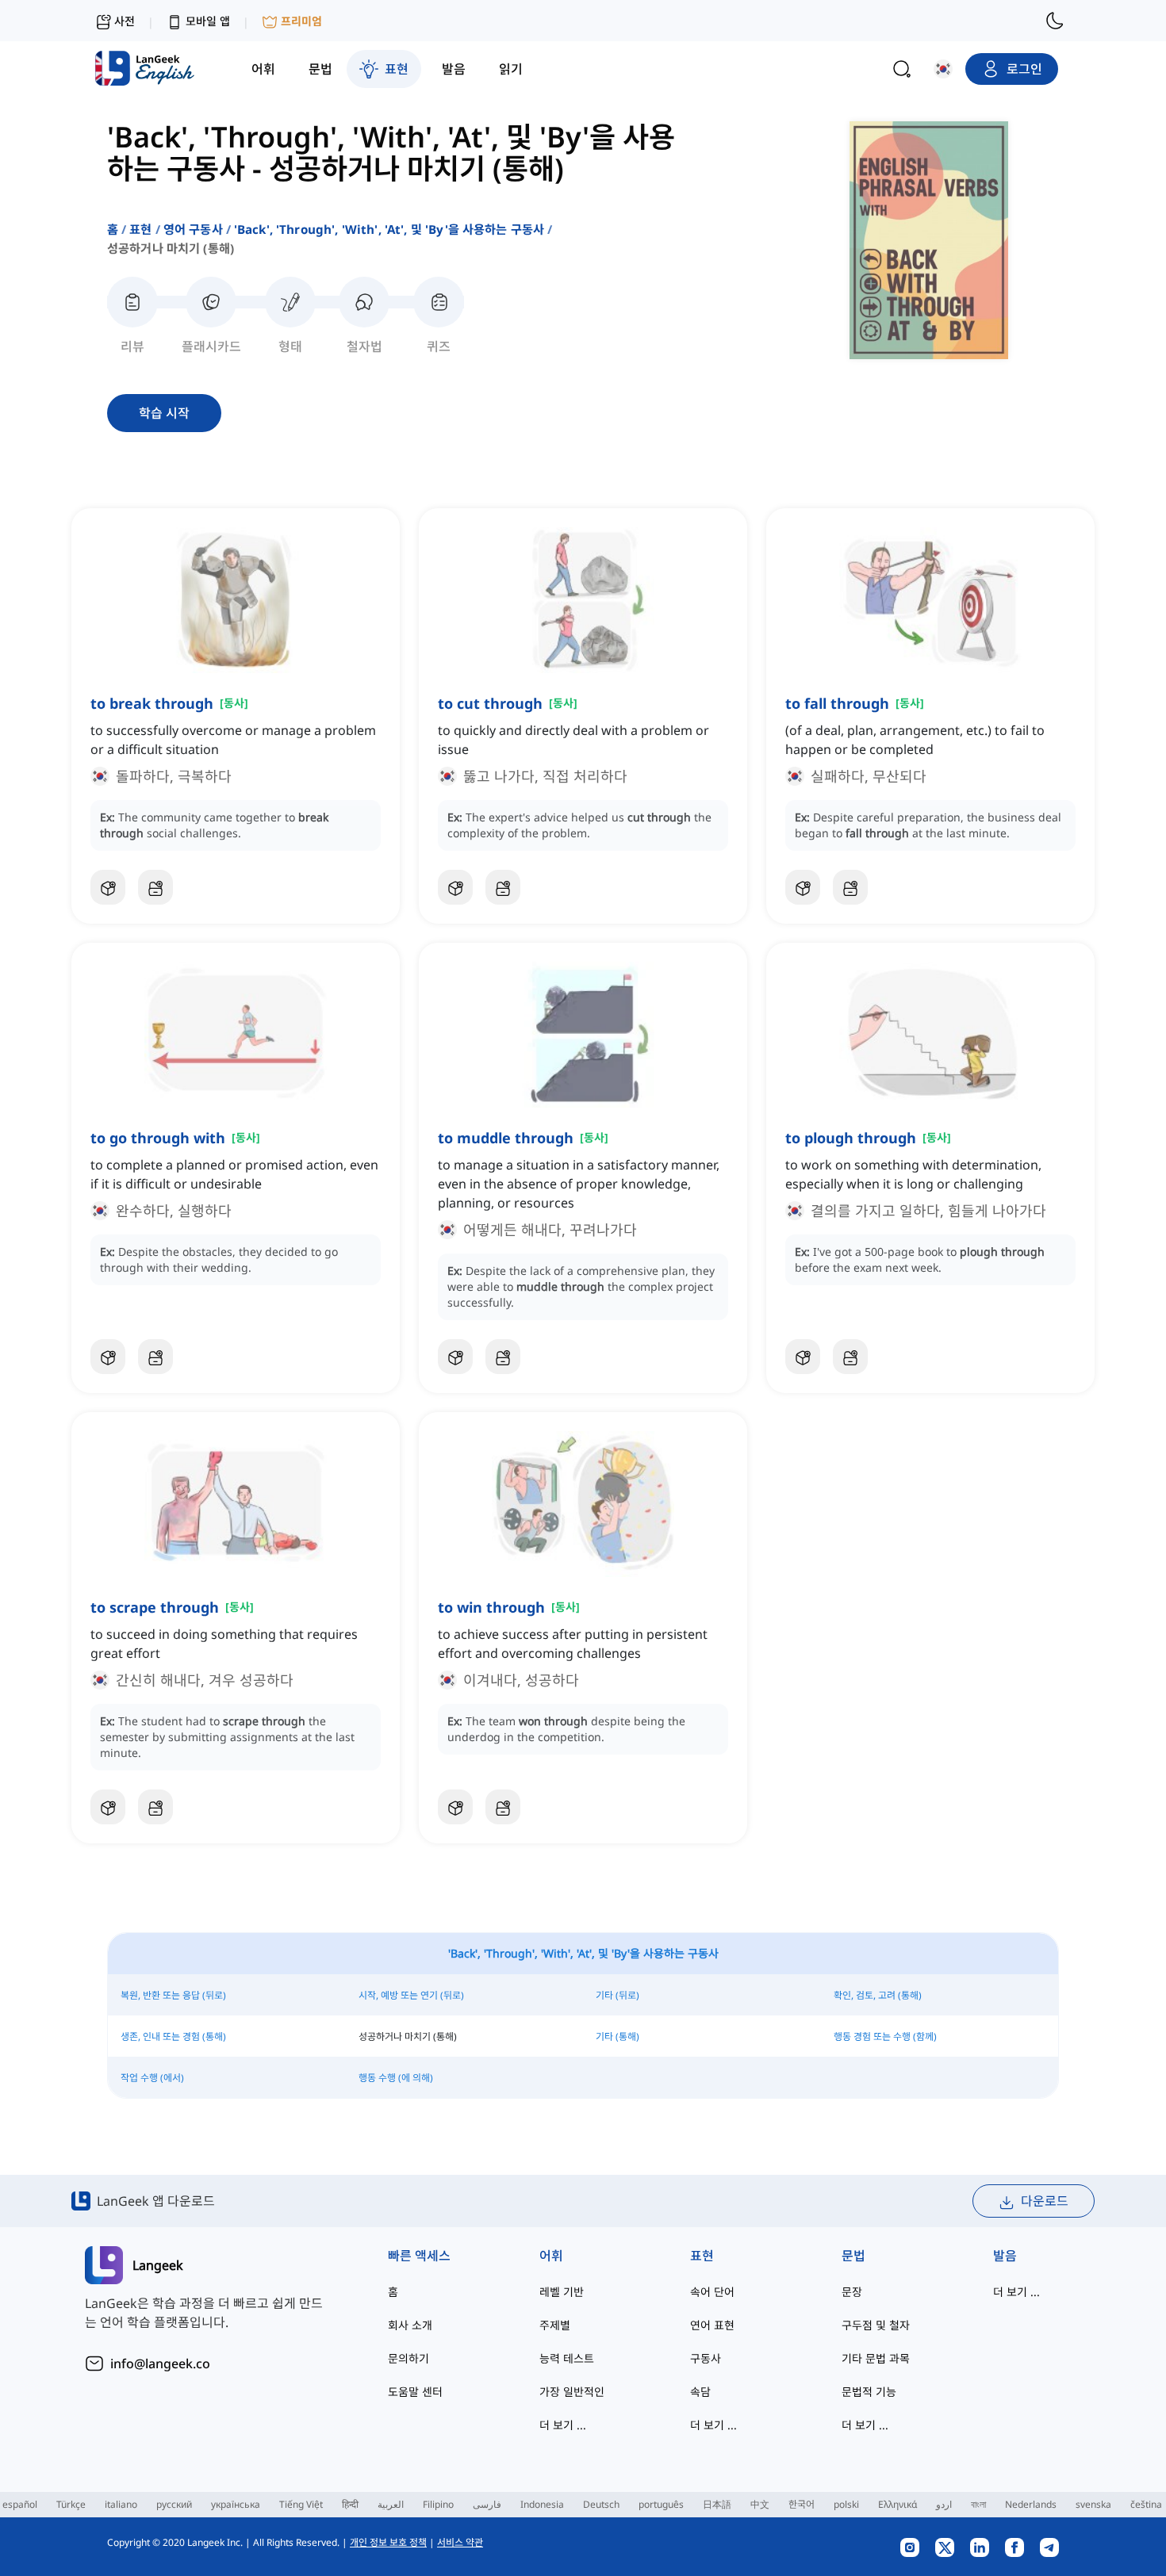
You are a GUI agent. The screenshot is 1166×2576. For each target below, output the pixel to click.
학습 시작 (164, 413)
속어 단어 (712, 2292)
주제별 (555, 2325)
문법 (853, 2256)
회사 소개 (410, 2325)
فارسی (487, 2504)
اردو (944, 2504)
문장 (852, 2292)
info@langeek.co (160, 2364)
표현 (140, 229)
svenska (1093, 2504)
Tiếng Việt (301, 2504)
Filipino (438, 2504)
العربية (391, 2504)
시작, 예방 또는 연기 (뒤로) (411, 1995)
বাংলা (978, 2504)
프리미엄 (301, 21)
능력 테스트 (567, 2358)
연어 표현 (712, 2325)
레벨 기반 (562, 2292)
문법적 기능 (869, 2392)
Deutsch (601, 2504)
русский (174, 2504)
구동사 (706, 2358)
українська (236, 2504)
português (661, 2504)
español (20, 2504)
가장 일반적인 (572, 2392)
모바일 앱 (208, 21)
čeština (1146, 2504)
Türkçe (71, 2504)
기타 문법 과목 (876, 2358)
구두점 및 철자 (876, 2325)
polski (846, 2504)
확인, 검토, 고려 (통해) (878, 1995)
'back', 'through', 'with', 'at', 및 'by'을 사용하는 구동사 (389, 229)
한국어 (802, 2504)
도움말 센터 (415, 2392)
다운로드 (1045, 2201)
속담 (700, 2392)
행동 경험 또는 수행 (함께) (885, 2036)
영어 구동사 (193, 229)
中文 (760, 2504)
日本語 (717, 2504)
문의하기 (408, 2358)
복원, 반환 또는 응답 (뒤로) (173, 1995)
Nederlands (1031, 2504)
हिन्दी (350, 2504)
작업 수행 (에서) (152, 2078)
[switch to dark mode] (1055, 21)
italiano (121, 2504)
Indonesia (542, 2504)
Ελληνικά (898, 2504)
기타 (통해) (618, 2036)
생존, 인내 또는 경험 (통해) (173, 2036)
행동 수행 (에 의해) (396, 2078)
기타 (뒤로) (618, 1995)
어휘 (551, 2256)
